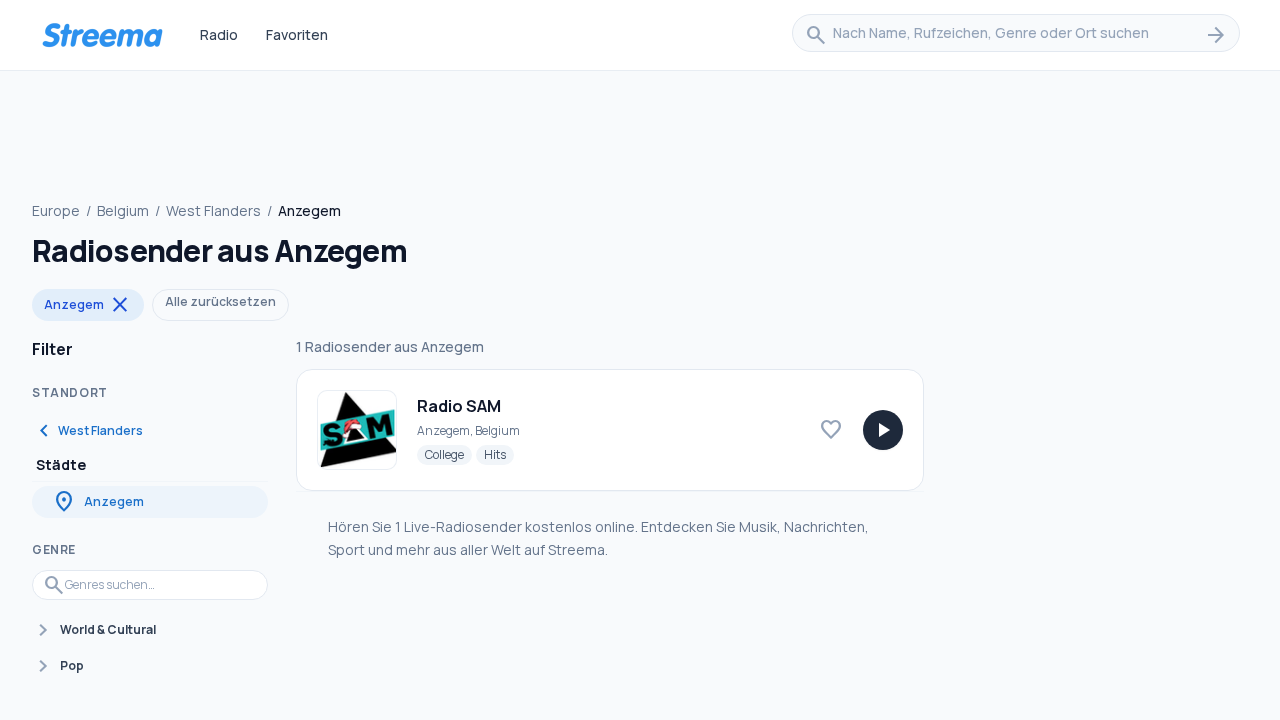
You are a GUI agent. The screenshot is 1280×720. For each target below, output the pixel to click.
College (448, 454)
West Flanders (213, 210)
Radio (219, 34)
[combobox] (1016, 35)
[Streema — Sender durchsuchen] (102, 35)
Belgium (123, 210)
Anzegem (88, 305)
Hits (499, 454)
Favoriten (297, 34)
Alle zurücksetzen (220, 301)
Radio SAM (459, 406)
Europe (56, 210)
